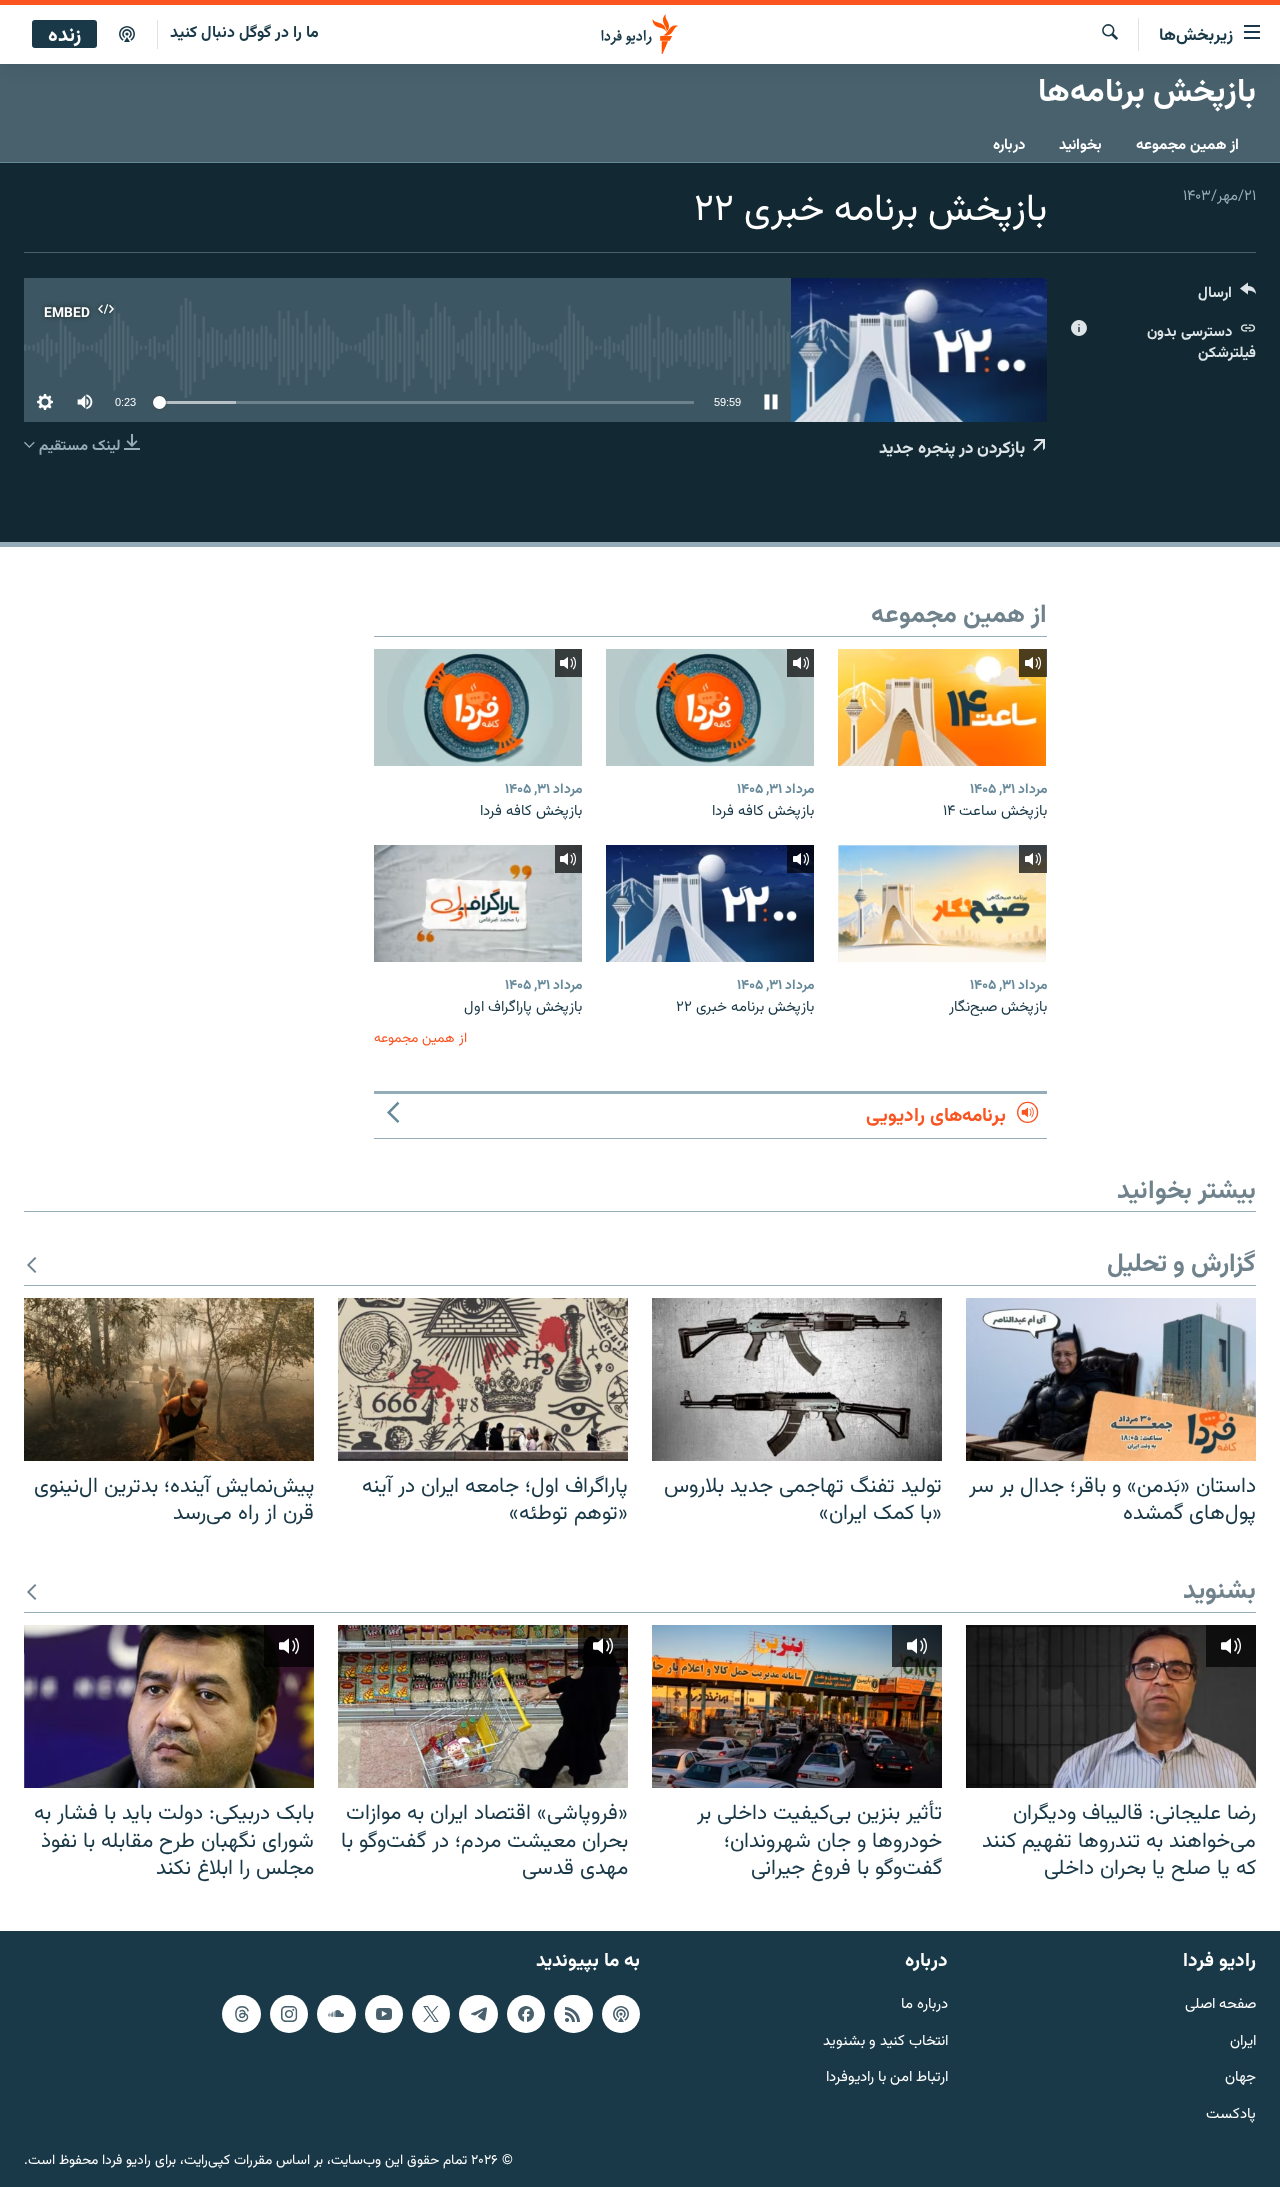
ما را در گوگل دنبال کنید (244, 33)
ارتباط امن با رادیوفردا (887, 2078)
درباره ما (924, 2005)
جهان (1240, 2078)
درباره (1009, 145)
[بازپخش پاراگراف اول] (478, 903)
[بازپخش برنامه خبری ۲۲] (710, 903)
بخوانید (1080, 145)
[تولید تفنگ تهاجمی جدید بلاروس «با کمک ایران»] (797, 1379)
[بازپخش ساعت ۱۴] (942, 707)
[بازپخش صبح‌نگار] (942, 903)
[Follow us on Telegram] (478, 2014)
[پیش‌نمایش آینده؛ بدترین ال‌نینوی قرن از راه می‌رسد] (169, 1379)
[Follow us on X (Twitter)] (431, 2014)
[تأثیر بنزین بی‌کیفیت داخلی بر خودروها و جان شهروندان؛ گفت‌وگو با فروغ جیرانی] (797, 1706)
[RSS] (573, 2014)
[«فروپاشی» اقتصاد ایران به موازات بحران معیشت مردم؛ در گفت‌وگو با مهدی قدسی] (483, 1706)
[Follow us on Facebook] (526, 2014)
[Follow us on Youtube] (384, 2014)
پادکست (1231, 2115)
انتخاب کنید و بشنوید (885, 2042)
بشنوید (1219, 1592)
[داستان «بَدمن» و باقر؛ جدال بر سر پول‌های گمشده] (1111, 1379)
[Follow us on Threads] (241, 2014)
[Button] (1227, 297)
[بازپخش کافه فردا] (710, 707)
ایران (1243, 2042)
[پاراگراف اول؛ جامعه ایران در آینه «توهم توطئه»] (483, 1379)
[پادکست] (127, 35)
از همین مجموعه (1187, 145)
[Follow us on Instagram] (289, 2014)
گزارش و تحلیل (1181, 1265)
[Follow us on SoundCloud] (336, 2014)
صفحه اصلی (1220, 2005)
